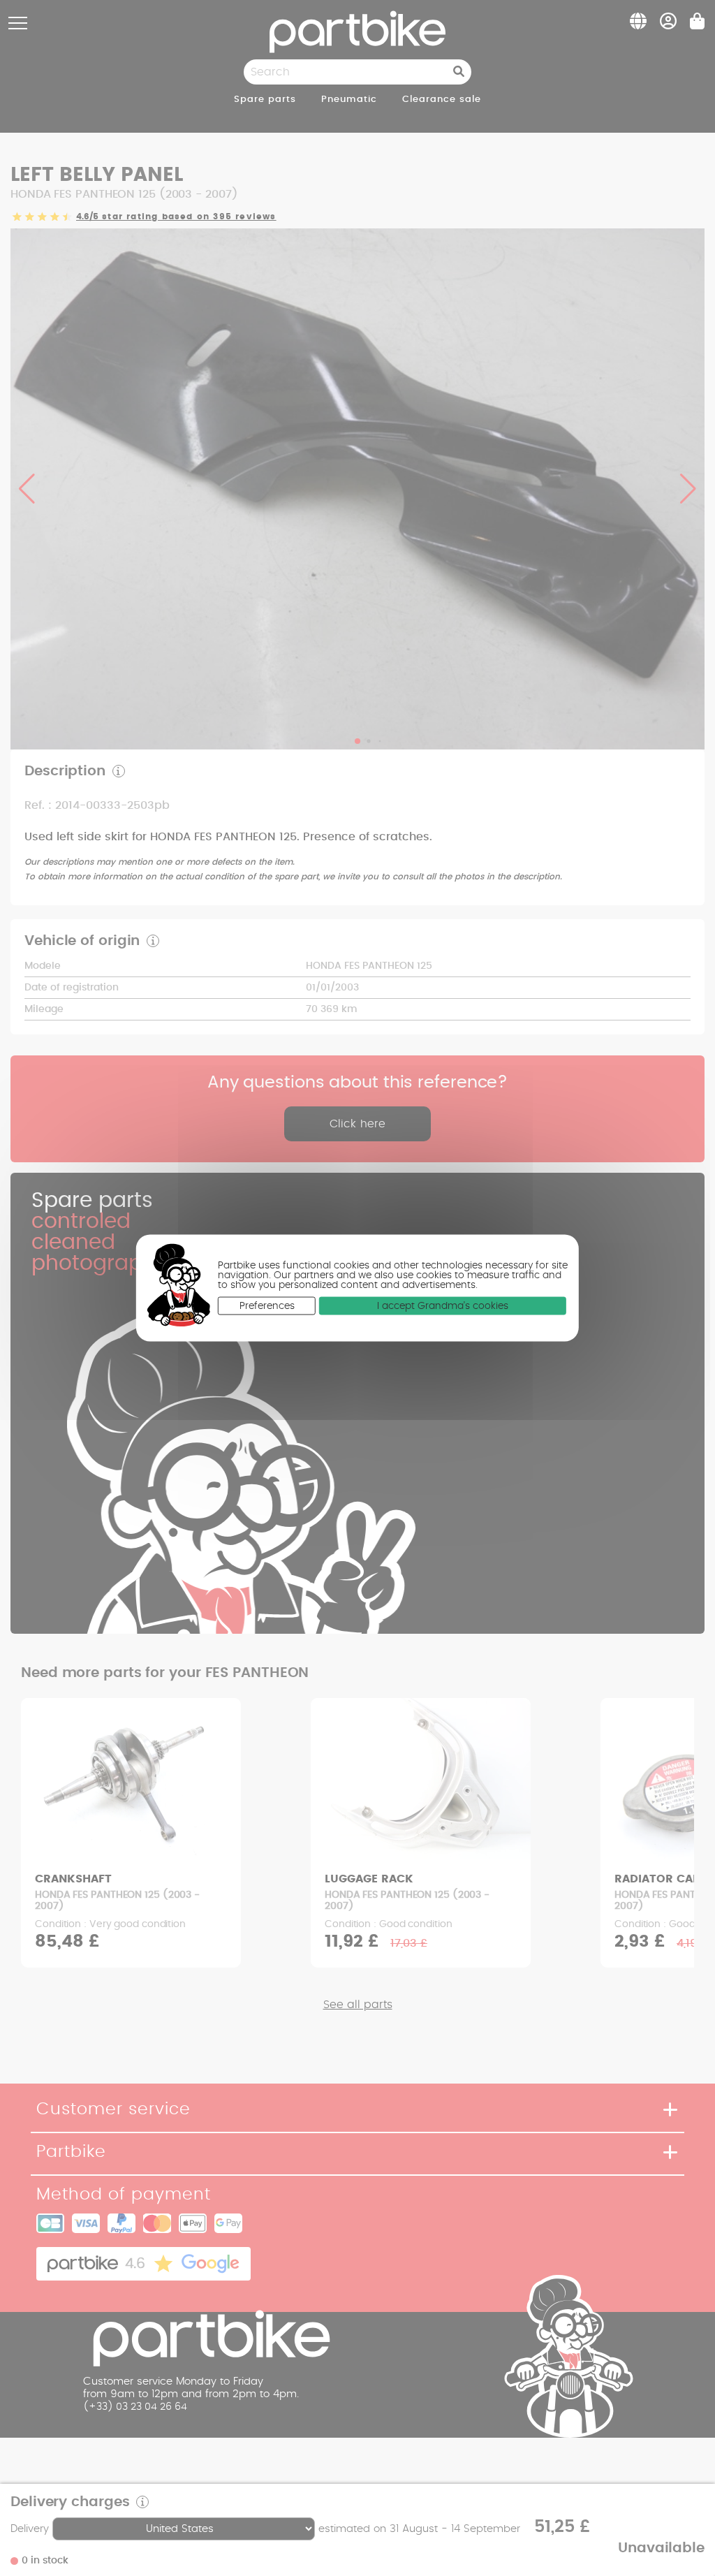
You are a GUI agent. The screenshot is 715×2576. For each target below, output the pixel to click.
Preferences (267, 1306)
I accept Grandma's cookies (443, 1306)
